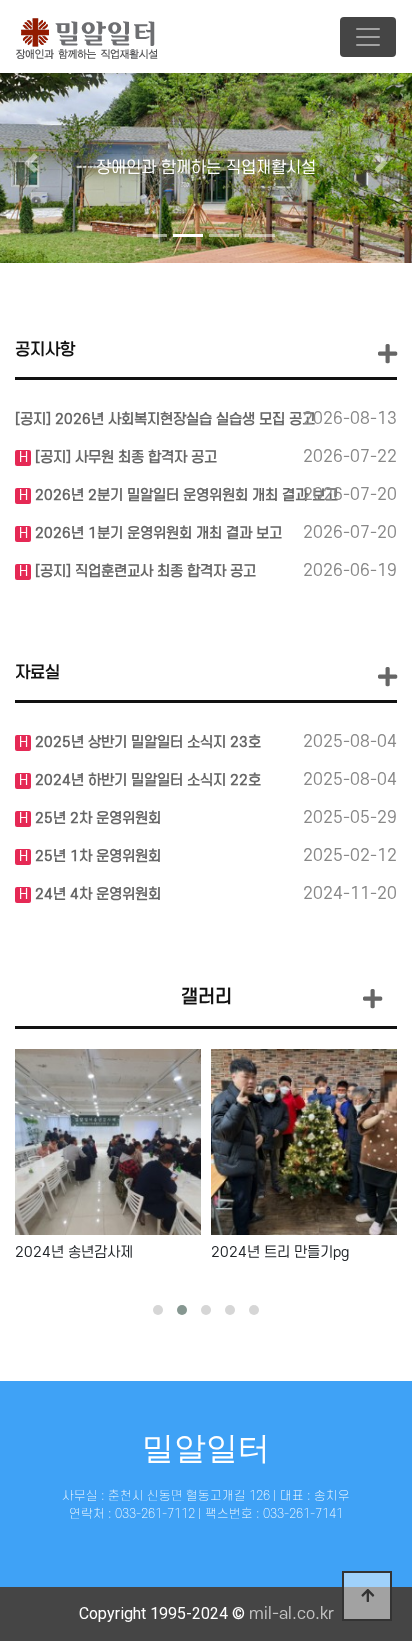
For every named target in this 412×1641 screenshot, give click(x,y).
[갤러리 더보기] (372, 1000)
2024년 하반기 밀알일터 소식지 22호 (146, 780)
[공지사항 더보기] (387, 354)
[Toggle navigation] (368, 37)
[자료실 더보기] (387, 677)
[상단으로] (367, 1596)
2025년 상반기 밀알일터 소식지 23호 (146, 742)
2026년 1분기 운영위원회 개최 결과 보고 (156, 533)
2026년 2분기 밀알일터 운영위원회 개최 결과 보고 (184, 495)
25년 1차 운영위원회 (96, 856)
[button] (31, 163)
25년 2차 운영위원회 (96, 818)
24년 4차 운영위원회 (96, 894)
